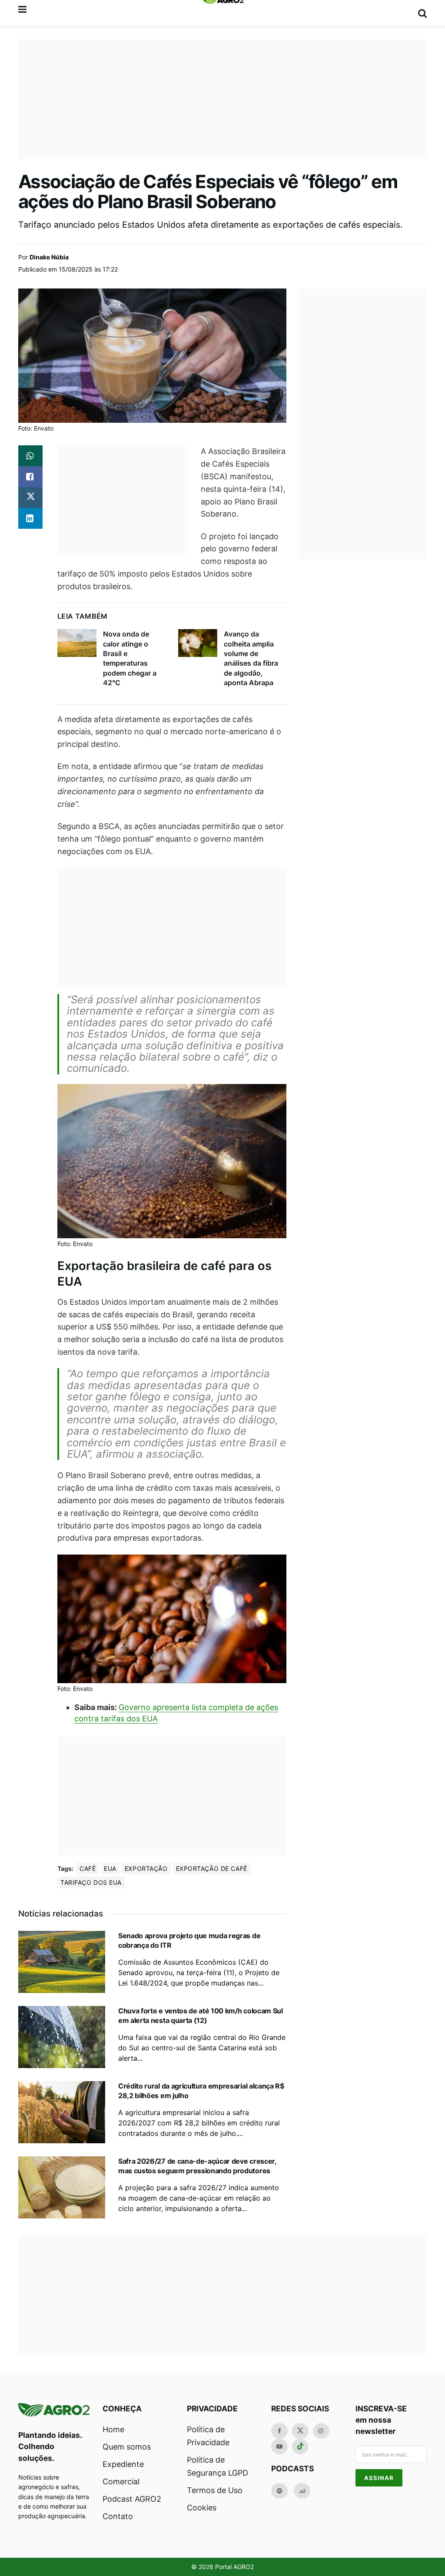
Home (113, 2429)
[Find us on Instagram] (321, 2431)
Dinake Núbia (49, 257)
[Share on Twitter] (30, 497)
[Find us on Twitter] (300, 2431)
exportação (146, 1868)
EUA (110, 1868)
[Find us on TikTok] (300, 2447)
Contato (118, 2516)
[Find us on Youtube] (279, 2447)
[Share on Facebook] (30, 477)
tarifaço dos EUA (91, 1882)
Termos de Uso (215, 2490)
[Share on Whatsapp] (30, 456)
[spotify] (279, 2491)
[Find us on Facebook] (279, 2431)
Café (88, 1868)
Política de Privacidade (208, 2436)
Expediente (123, 2464)
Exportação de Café (212, 1868)
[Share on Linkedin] (30, 518)
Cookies (202, 2508)
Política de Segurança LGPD (218, 2466)
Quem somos (127, 2447)
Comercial (121, 2482)
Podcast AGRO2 (132, 2499)
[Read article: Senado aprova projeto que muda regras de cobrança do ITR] (62, 1962)
